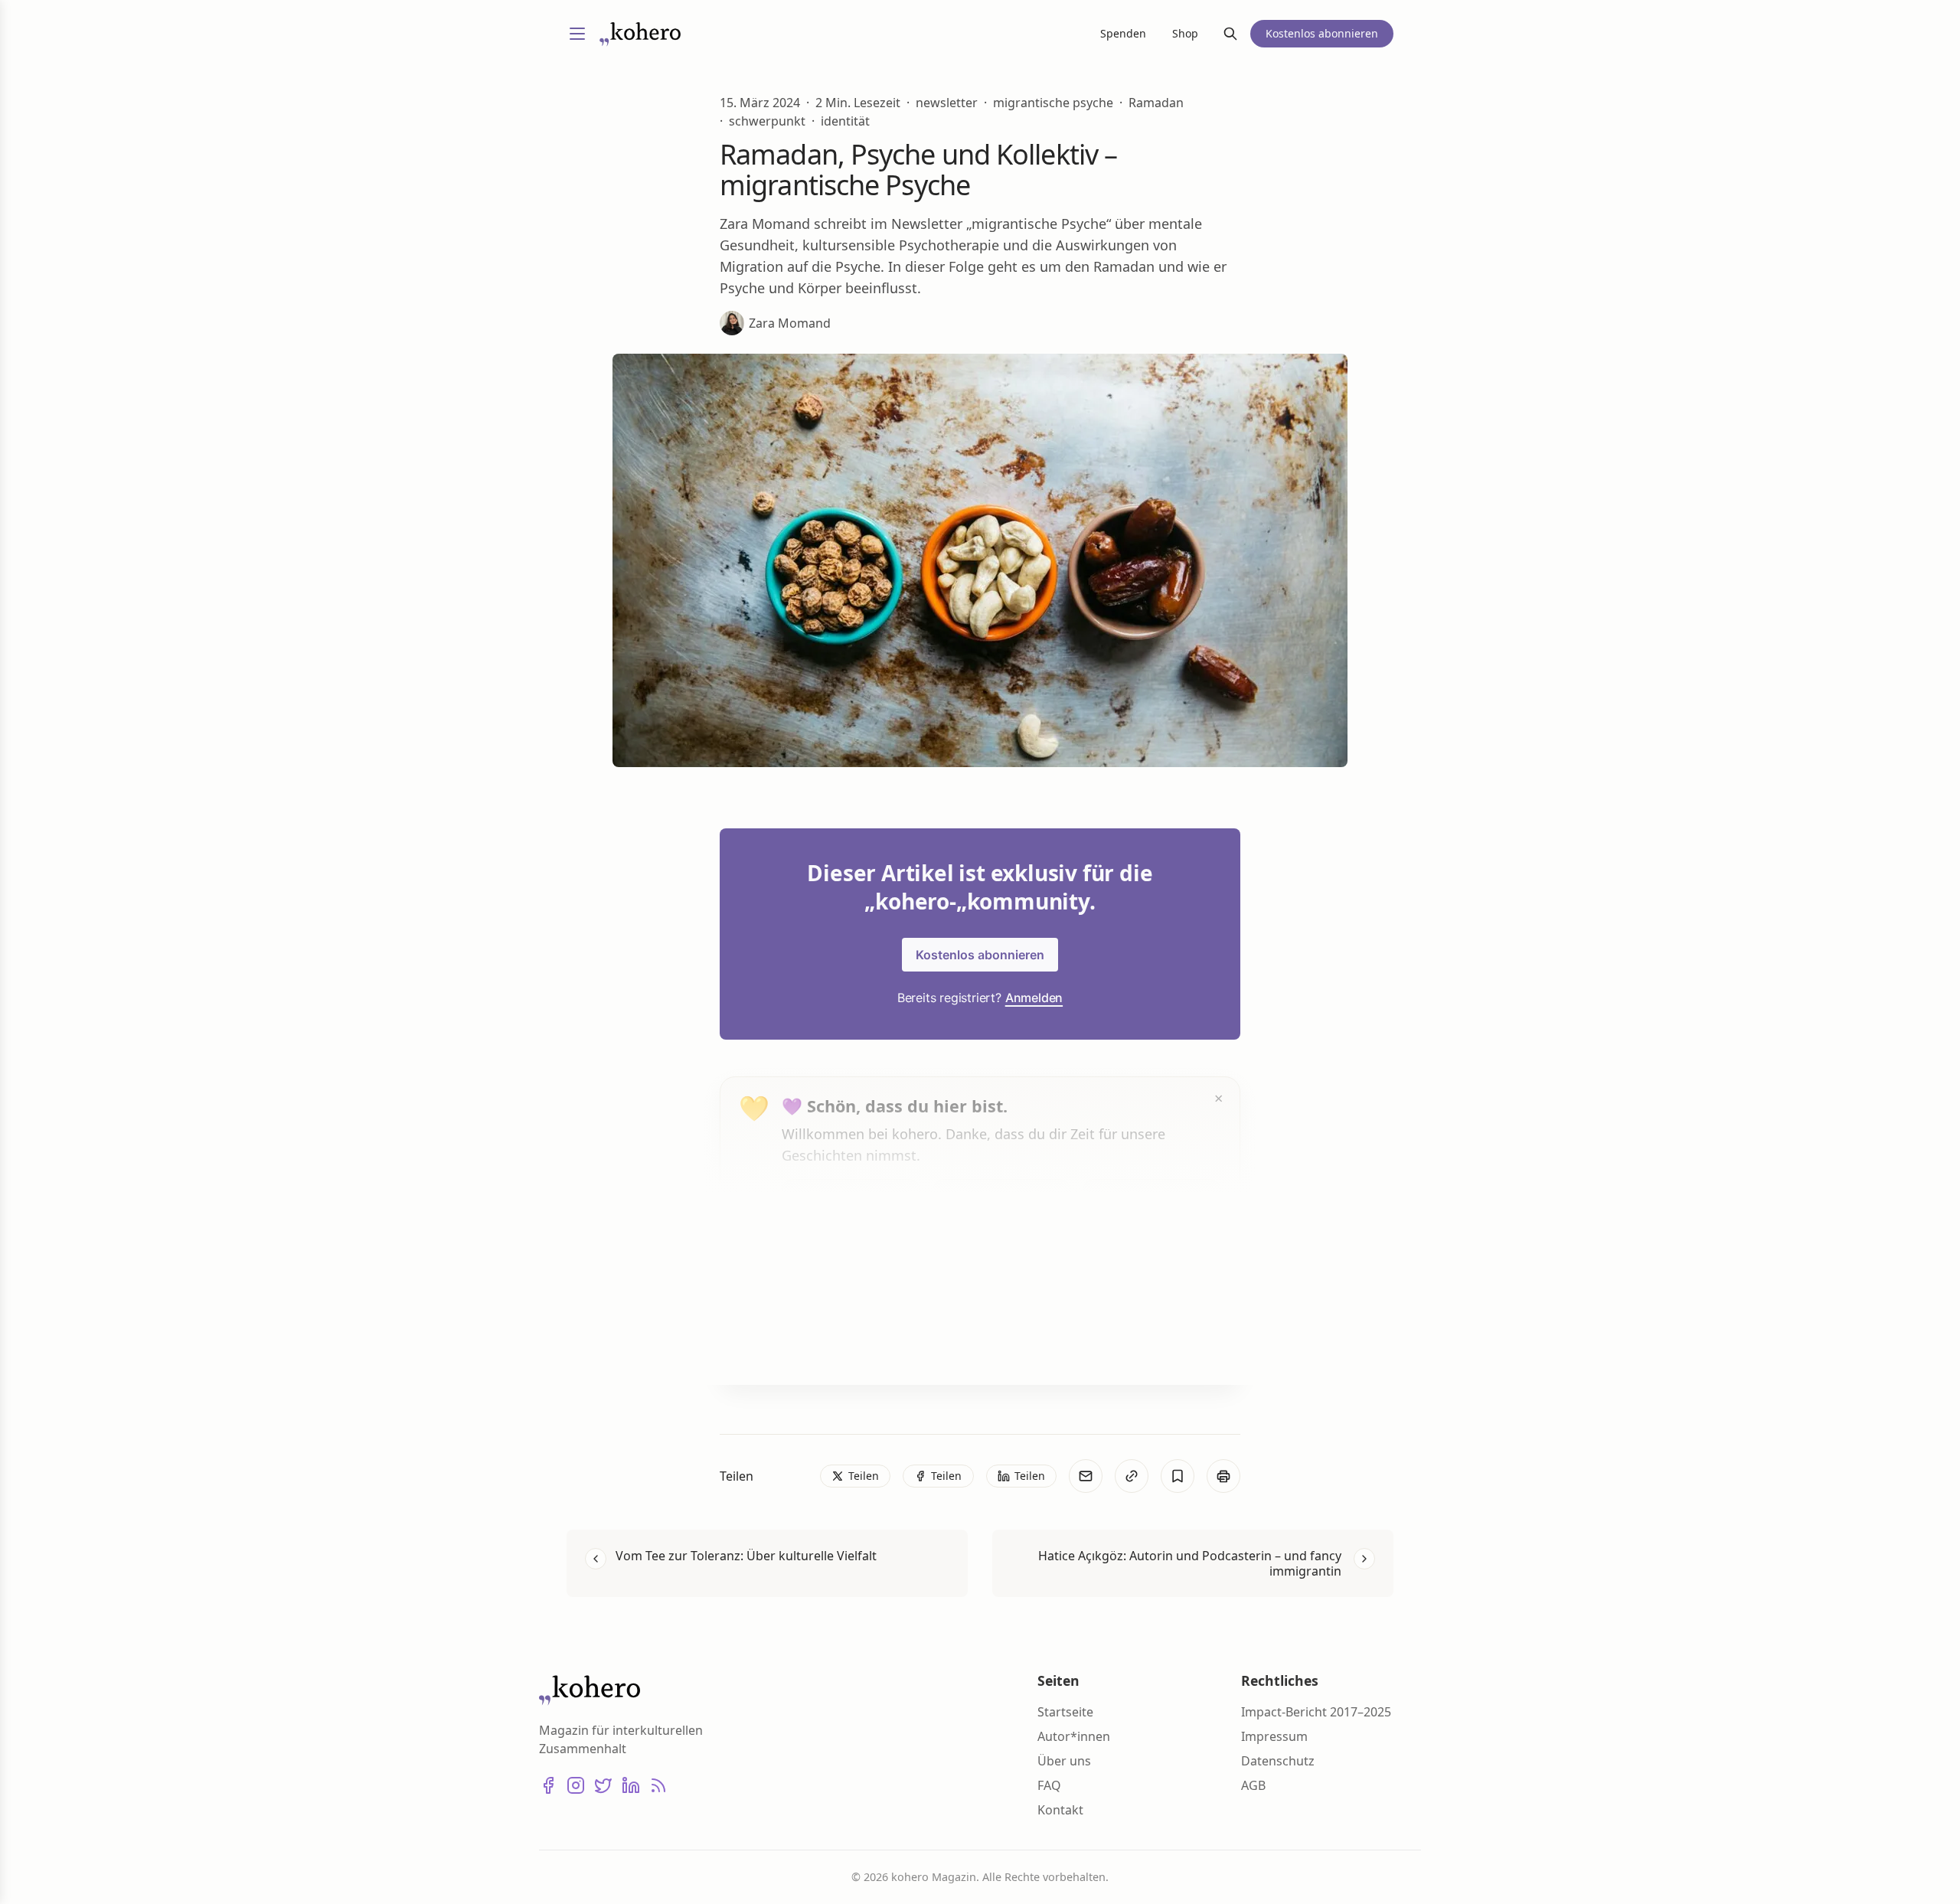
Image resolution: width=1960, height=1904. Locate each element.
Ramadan (1156, 103)
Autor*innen (1074, 1736)
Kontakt (1060, 1810)
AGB (1253, 1785)
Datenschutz (1278, 1761)
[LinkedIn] (631, 1785)
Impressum (1274, 1736)
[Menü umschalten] (577, 34)
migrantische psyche (1053, 103)
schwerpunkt (767, 121)
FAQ (1049, 1785)
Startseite (1065, 1712)
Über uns (1064, 1761)
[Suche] (1230, 34)
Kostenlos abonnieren (980, 955)
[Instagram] (576, 1785)
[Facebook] (548, 1785)
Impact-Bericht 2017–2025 (1316, 1712)
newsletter (947, 103)
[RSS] (658, 1785)
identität (845, 121)
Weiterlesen (839, 1344)
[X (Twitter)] (603, 1785)
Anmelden (1034, 998)
